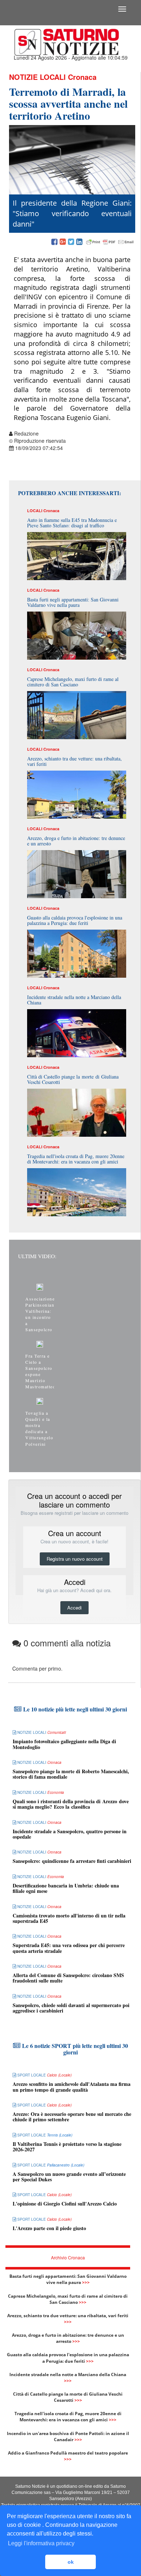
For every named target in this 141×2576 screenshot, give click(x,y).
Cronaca (82, 77)
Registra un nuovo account (75, 1559)
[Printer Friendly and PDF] (110, 242)
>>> (86, 2282)
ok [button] (71, 2562)
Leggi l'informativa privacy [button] (41, 2543)
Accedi (74, 1608)
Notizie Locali (37, 77)
